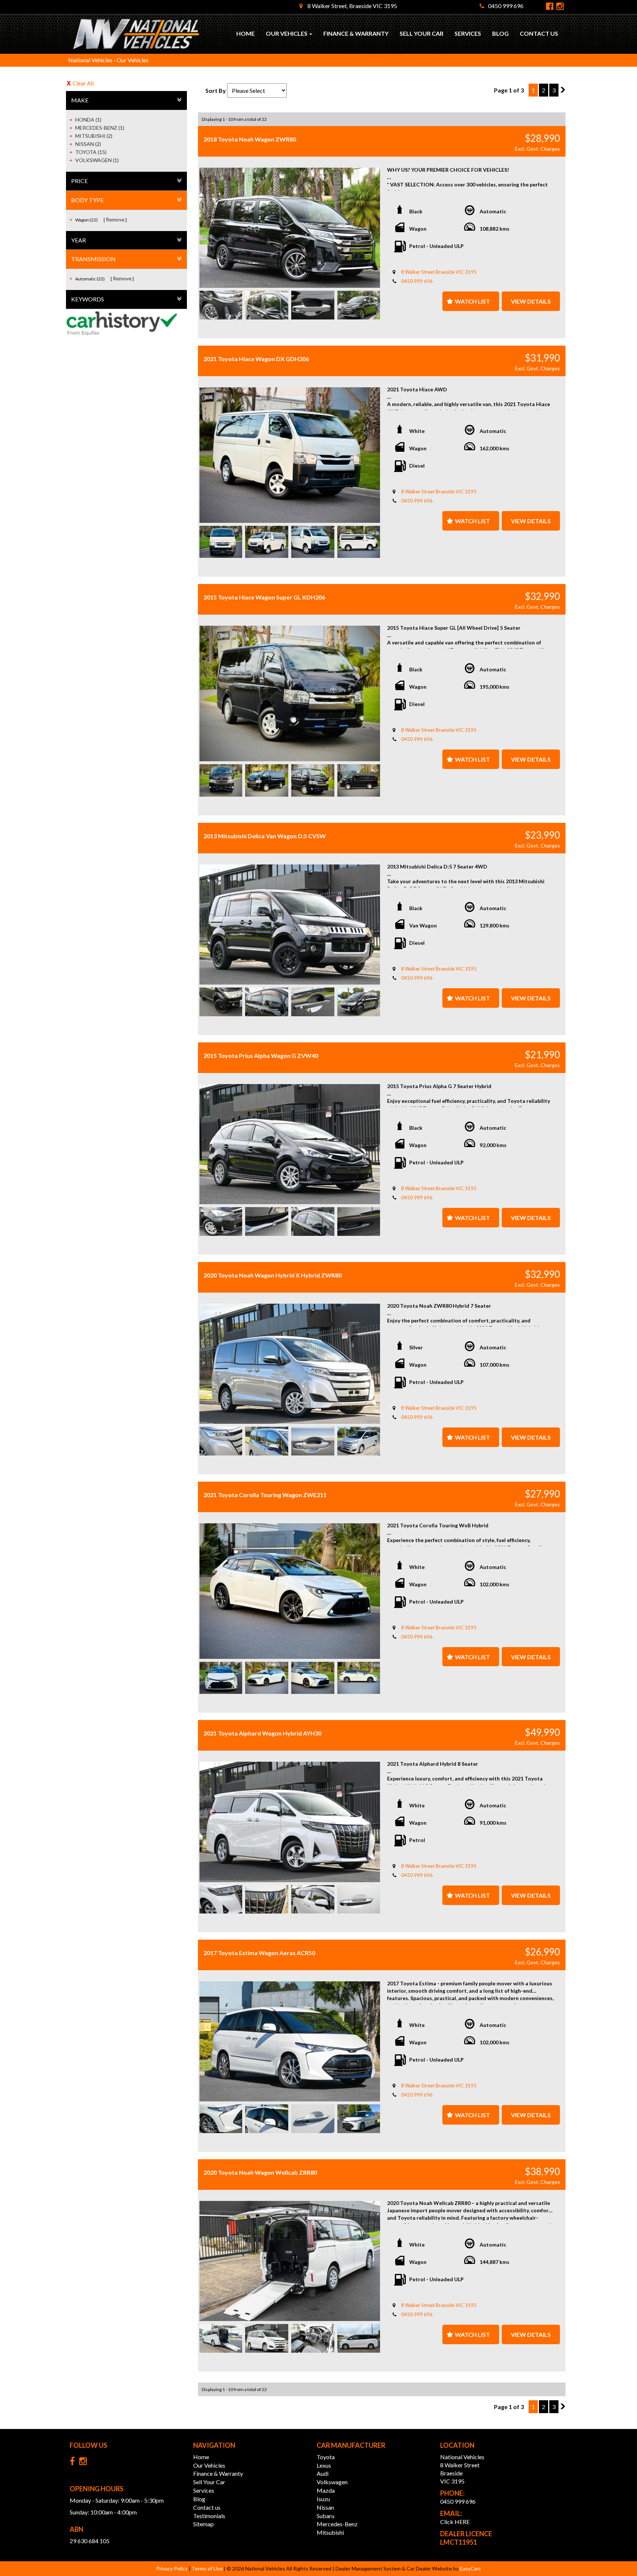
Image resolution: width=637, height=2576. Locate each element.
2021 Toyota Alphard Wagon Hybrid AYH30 (262, 1733)
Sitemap (203, 2524)
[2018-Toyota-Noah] (290, 228)
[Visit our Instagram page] (85, 2463)
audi (323, 2473)
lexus (324, 2465)
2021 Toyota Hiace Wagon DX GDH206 (256, 359)
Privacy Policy (173, 2568)
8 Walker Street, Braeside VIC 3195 (352, 6)
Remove (115, 219)
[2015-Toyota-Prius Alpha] (290, 1144)
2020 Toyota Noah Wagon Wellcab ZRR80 (260, 2172)
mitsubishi (330, 2532)
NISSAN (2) (88, 144)
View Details (531, 301)
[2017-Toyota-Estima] (290, 2041)
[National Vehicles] (136, 34)
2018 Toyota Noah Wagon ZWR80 (250, 139)
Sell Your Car (422, 33)
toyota (326, 2457)
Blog (500, 33)
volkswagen (332, 2482)
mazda (326, 2490)
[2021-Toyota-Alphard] (290, 1822)
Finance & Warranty (356, 33)
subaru (326, 2516)
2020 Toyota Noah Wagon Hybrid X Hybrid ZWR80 (273, 1275)
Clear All (83, 83)
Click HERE (455, 2522)
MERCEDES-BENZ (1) (100, 128)
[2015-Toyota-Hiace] (290, 693)
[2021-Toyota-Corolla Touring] (290, 1591)
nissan (325, 2507)
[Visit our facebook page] (74, 2463)
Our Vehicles (287, 33)
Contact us (539, 33)
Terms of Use (208, 2568)
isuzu (323, 2499)
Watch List (472, 301)
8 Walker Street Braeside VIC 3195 (439, 272)
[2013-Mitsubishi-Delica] (290, 925)
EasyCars (470, 2568)
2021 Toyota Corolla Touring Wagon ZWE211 (265, 1495)
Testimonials (209, 2516)
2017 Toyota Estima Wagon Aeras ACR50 (259, 1953)
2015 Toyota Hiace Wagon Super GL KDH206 (264, 597)
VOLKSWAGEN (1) (97, 160)
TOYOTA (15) (91, 152)
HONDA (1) (88, 120)
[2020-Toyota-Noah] (290, 1364)
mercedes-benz (337, 2524)
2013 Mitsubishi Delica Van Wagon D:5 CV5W (265, 836)
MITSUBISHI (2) (94, 136)
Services (468, 33)
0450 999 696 (506, 6)
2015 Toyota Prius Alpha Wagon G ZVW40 (261, 1055)
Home (246, 33)
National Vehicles (90, 60)
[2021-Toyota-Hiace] (290, 455)
